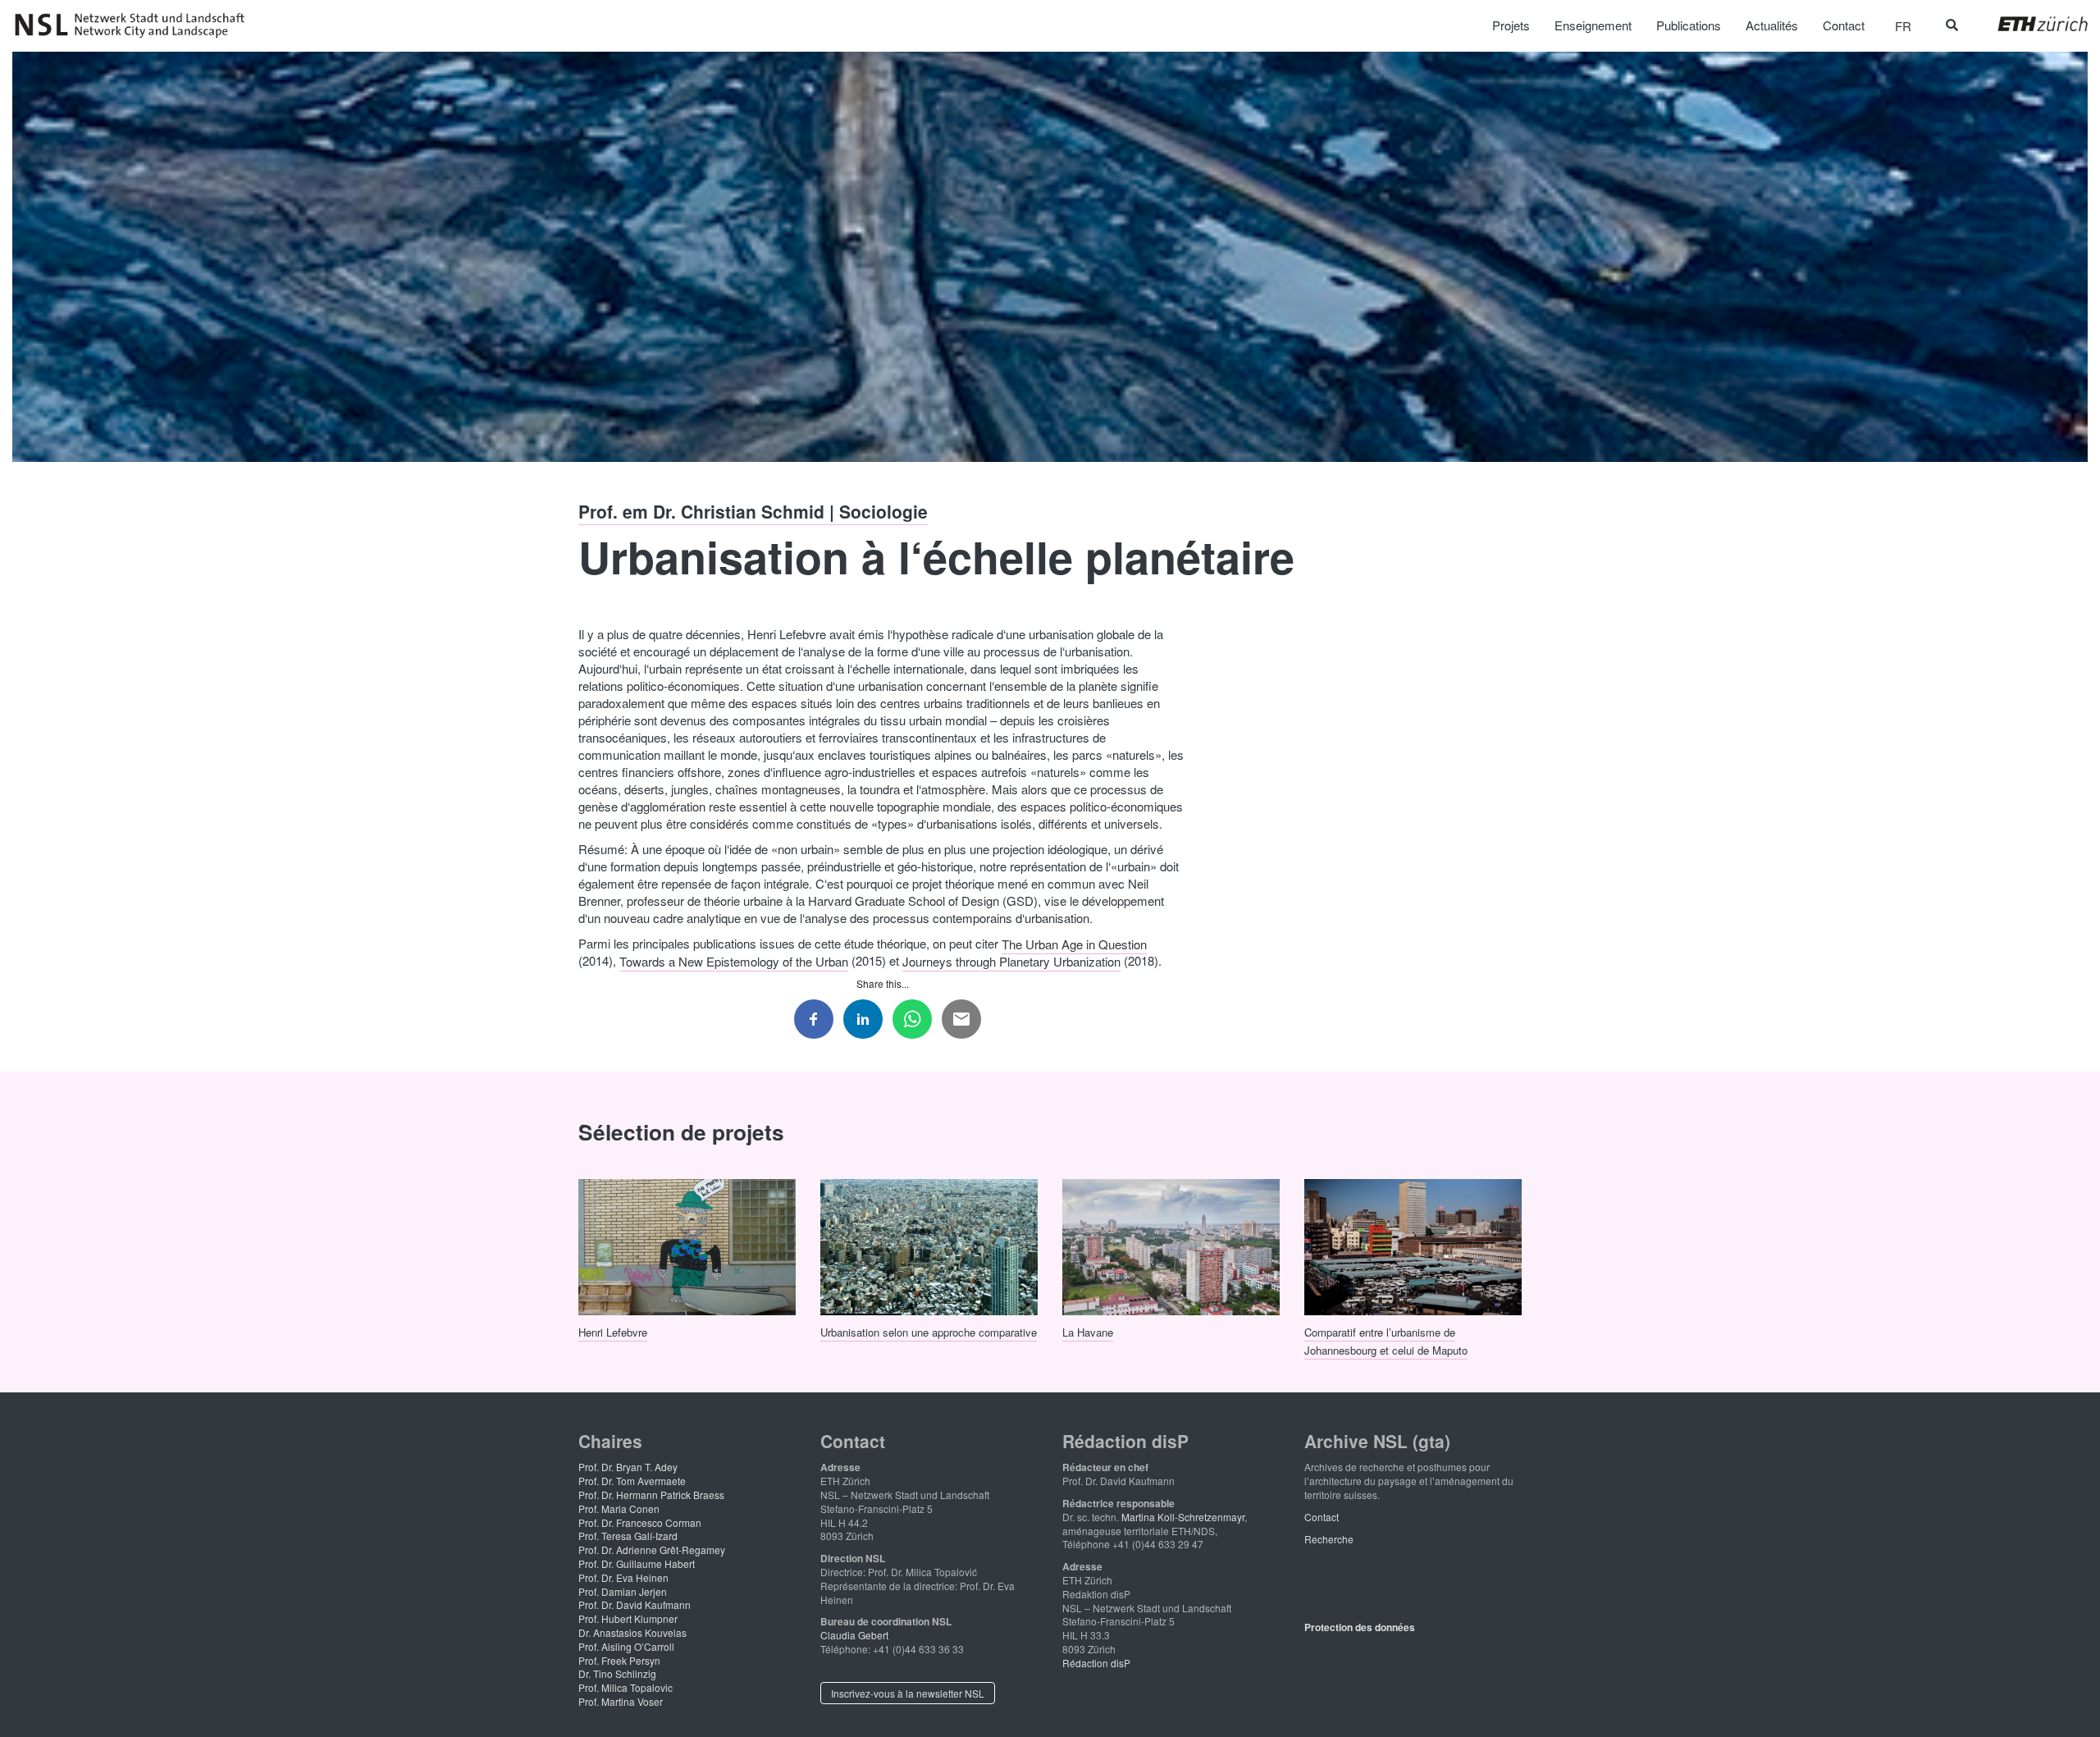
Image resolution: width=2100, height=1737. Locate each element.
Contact (1322, 1517)
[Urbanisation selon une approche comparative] (929, 1245)
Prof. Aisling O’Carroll (626, 1646)
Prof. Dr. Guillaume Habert (637, 1563)
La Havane (1088, 1331)
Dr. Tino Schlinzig (617, 1673)
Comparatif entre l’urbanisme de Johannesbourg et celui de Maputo (1386, 1340)
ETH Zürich (2030, 24)
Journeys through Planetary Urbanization (1011, 960)
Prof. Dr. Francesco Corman (640, 1522)
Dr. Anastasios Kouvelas (632, 1632)
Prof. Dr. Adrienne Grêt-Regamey (652, 1550)
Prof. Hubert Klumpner (628, 1618)
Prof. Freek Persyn (619, 1660)
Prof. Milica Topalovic (625, 1687)
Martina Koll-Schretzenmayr (1183, 1517)
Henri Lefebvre (613, 1331)
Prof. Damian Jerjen (623, 1591)
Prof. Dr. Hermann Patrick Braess (651, 1495)
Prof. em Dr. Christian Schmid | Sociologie (753, 511)
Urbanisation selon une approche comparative (929, 1331)
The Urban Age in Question (1074, 943)
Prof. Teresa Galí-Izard (628, 1536)
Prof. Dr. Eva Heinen (623, 1577)
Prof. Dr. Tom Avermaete (632, 1481)
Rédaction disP (1096, 1663)
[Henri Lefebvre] (687, 1245)
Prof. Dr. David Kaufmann (635, 1604)
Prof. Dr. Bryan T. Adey (628, 1467)
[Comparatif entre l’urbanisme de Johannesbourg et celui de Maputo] (1413, 1245)
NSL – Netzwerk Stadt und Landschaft (135, 25)
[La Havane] (1171, 1245)
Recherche (1329, 1539)
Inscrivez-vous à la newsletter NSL (908, 1693)
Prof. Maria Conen (619, 1508)
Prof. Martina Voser (621, 1701)
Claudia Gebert (854, 1635)
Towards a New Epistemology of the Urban (734, 960)
